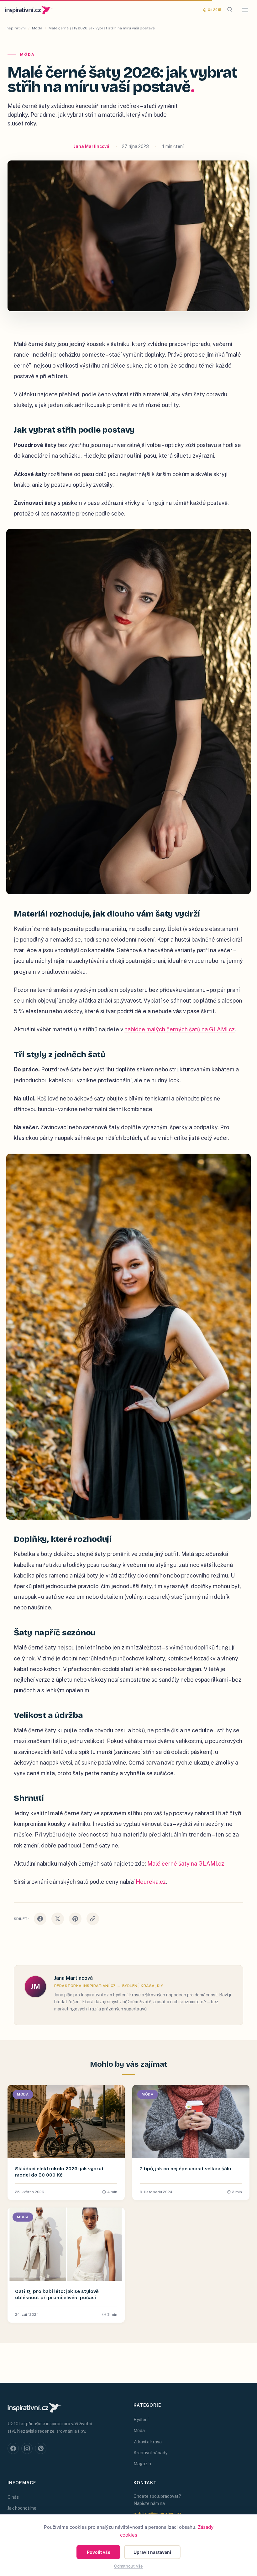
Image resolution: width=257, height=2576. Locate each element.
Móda (37, 28)
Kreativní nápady (150, 2453)
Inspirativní (16, 28)
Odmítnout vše (128, 2566)
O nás (13, 2497)
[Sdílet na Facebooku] (40, 1919)
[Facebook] (13, 2448)
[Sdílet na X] (58, 1919)
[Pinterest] (41, 2448)
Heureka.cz (151, 1882)
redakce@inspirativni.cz (157, 2514)
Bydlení (141, 2420)
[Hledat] (230, 10)
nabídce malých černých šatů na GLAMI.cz (180, 1029)
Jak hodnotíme (22, 2508)
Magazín (142, 2464)
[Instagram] (27, 2448)
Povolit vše (99, 2552)
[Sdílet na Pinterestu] (75, 1919)
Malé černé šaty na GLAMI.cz (186, 1864)
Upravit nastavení (152, 2552)
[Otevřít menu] (245, 10)
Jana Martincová (92, 146)
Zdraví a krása (148, 2442)
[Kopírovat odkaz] (93, 1919)
